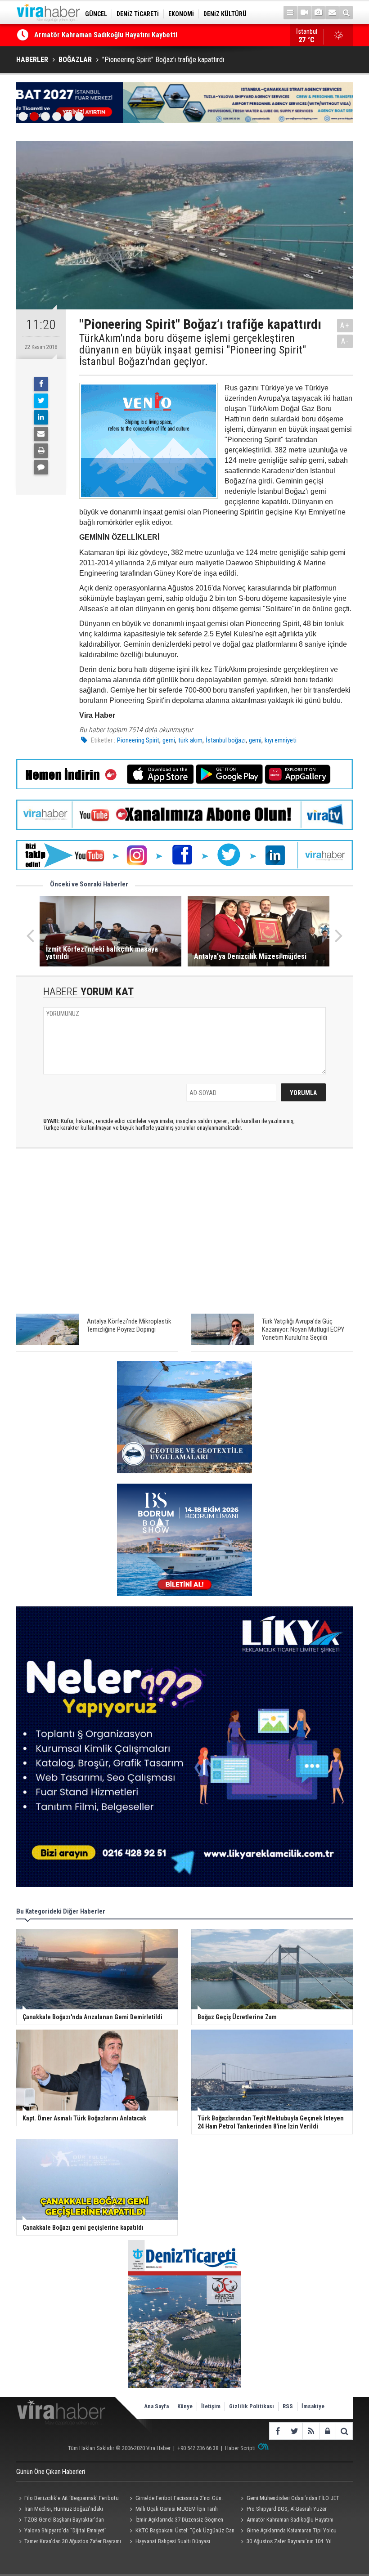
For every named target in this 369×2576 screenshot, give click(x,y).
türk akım (190, 740)
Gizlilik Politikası (252, 2406)
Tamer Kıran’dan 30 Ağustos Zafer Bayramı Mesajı (69, 2542)
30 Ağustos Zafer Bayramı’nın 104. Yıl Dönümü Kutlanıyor (285, 2542)
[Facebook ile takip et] (277, 2431)
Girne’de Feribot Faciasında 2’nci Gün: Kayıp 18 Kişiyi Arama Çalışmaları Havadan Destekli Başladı (176, 2499)
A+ (345, 325)
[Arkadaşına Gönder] (41, 434)
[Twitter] (41, 401)
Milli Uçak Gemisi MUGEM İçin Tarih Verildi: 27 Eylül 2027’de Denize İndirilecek (175, 2510)
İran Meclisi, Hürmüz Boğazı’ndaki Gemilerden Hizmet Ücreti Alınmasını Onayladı (69, 2510)
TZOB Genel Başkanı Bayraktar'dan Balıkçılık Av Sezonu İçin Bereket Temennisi (66, 2521)
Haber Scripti (240, 2448)
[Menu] (290, 13)
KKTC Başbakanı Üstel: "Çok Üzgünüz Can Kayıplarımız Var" (181, 2531)
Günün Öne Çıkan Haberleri (51, 2472)
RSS (288, 2406)
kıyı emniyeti (281, 740)
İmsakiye (313, 2406)
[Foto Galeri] (318, 13)
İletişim (211, 2406)
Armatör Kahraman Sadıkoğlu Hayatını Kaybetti (286, 2521)
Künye (185, 2406)
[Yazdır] (41, 451)
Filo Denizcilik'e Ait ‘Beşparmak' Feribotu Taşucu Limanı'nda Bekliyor (67, 2499)
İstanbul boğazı (226, 740)
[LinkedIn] (41, 417)
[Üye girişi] (327, 2431)
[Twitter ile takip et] (294, 2431)
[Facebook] (41, 384)
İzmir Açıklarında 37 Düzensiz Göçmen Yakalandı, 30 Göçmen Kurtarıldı (142, 35)
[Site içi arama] (346, 13)
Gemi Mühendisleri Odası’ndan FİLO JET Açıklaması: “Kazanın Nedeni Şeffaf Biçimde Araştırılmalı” (289, 2499)
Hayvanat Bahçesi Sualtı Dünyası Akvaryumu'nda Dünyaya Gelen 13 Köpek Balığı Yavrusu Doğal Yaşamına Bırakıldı (181, 2542)
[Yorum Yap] (41, 467)
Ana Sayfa (156, 2406)
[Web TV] (304, 13)
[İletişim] (332, 13)
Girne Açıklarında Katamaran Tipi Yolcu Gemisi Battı (288, 2531)
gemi (169, 740)
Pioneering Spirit (138, 740)
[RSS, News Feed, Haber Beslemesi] (311, 2431)
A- (345, 341)
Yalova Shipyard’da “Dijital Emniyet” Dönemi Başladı (61, 2531)
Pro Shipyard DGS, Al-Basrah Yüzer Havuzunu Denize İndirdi (283, 2510)
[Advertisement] (184, 1235)
